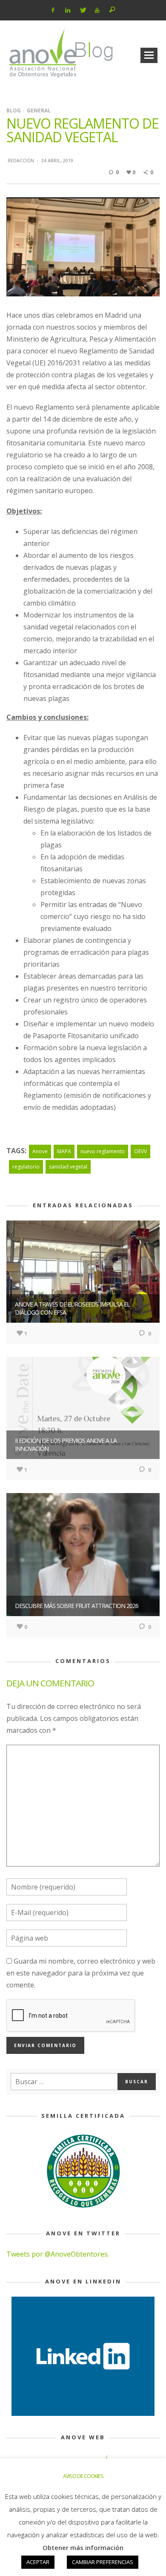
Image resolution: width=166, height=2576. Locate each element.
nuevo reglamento (103, 1151)
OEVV (140, 1151)
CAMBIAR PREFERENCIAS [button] (103, 2562)
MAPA (64, 1151)
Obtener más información (83, 2547)
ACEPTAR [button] (38, 2562)
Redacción (21, 160)
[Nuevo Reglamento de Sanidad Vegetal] (83, 246)
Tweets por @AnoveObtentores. (58, 2254)
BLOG (14, 111)
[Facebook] (53, 10)
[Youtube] (97, 10)
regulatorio (26, 1167)
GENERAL (39, 111)
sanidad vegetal (68, 1167)
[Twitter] (82, 10)
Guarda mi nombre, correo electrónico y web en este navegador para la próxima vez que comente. (81, 1973)
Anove (40, 1151)
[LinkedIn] (68, 10)
